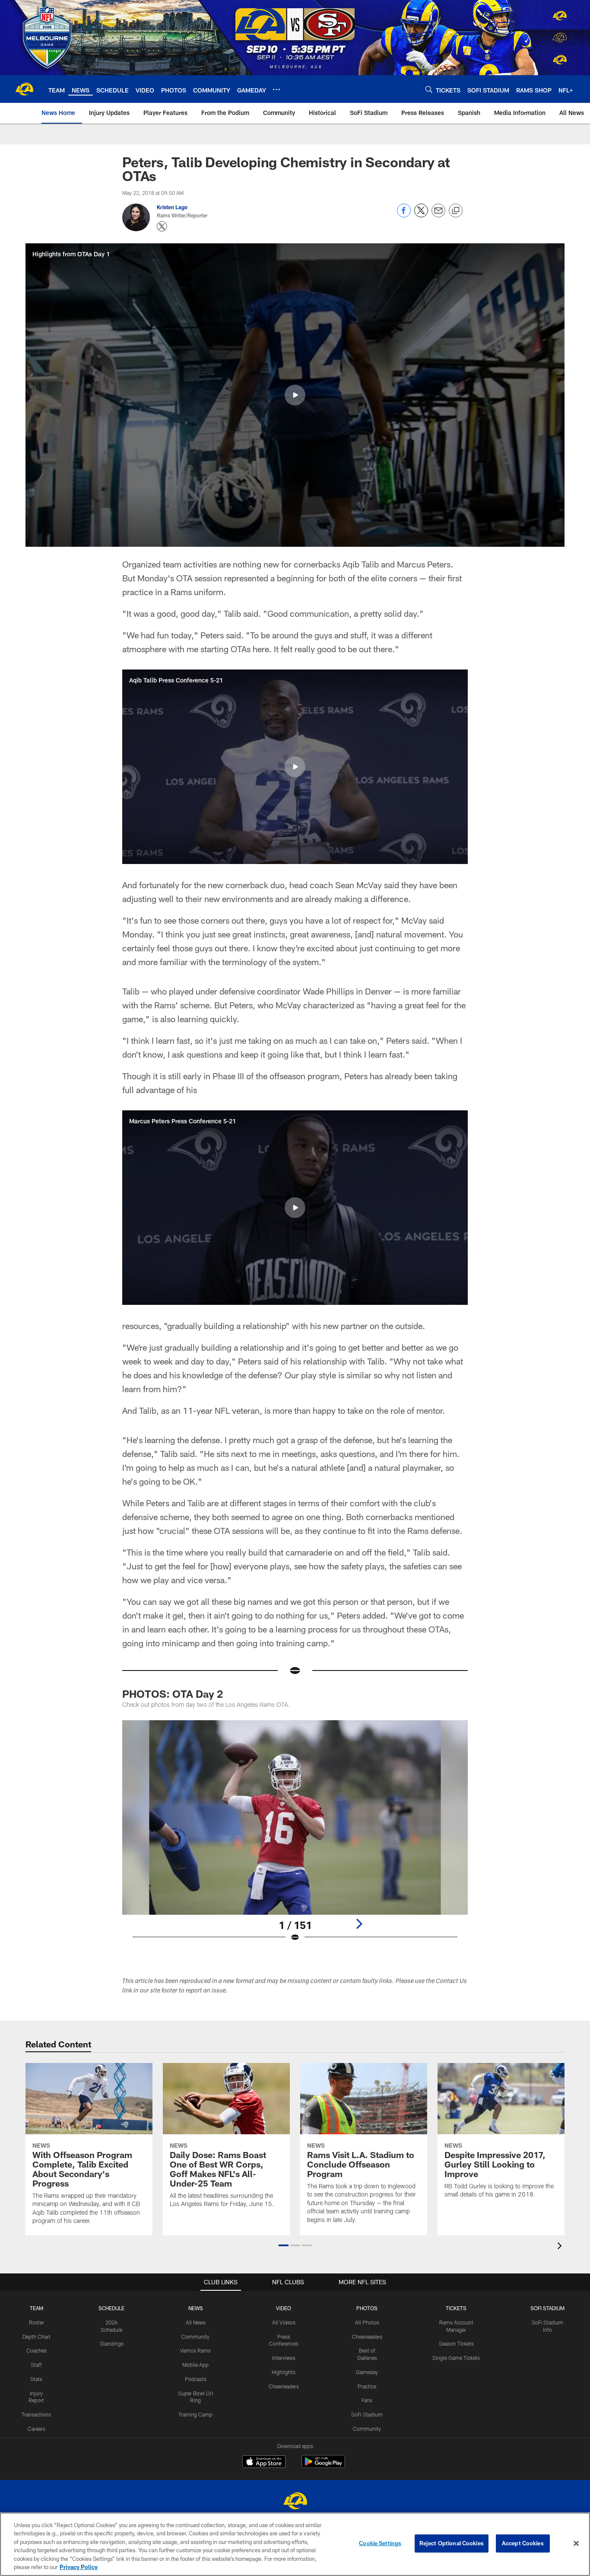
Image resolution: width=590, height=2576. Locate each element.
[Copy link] (456, 211)
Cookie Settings (380, 2543)
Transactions (36, 2414)
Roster (36, 2322)
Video (284, 2308)
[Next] (359, 1924)
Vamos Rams (195, 2350)
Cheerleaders (284, 2386)
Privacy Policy (79, 2567)
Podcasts (196, 2379)
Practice (367, 2386)
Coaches (36, 2350)
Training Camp (195, 2414)
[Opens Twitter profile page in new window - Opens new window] (162, 226)
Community (195, 2337)
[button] (295, 395)
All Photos (367, 2322)
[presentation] (561, 2247)
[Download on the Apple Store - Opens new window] (264, 2463)
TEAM (36, 2308)
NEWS (196, 2308)
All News (196, 2322)
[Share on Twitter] (421, 215)
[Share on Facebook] (404, 215)
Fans (367, 2400)
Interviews (284, 2358)
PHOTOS (367, 2308)
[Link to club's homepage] (24, 89)
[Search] (429, 89)
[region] (295, 2544)
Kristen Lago (172, 207)
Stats (36, 2379)
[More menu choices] (276, 89)
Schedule (111, 2308)
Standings (112, 2343)
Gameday (367, 2372)
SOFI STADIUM (547, 2308)
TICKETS (456, 2308)
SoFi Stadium (367, 2414)
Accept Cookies (523, 2543)
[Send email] (438, 215)
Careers (36, 2429)
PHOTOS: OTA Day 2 (173, 1694)
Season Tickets (456, 2343)
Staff (36, 2365)
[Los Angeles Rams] (295, 2502)
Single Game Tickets (456, 2358)
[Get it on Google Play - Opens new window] (323, 2466)
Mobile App (195, 2365)
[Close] (576, 2544)
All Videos (284, 2322)
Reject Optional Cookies (452, 2543)
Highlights (284, 2372)
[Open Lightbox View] (295, 1836)
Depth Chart (36, 2337)
